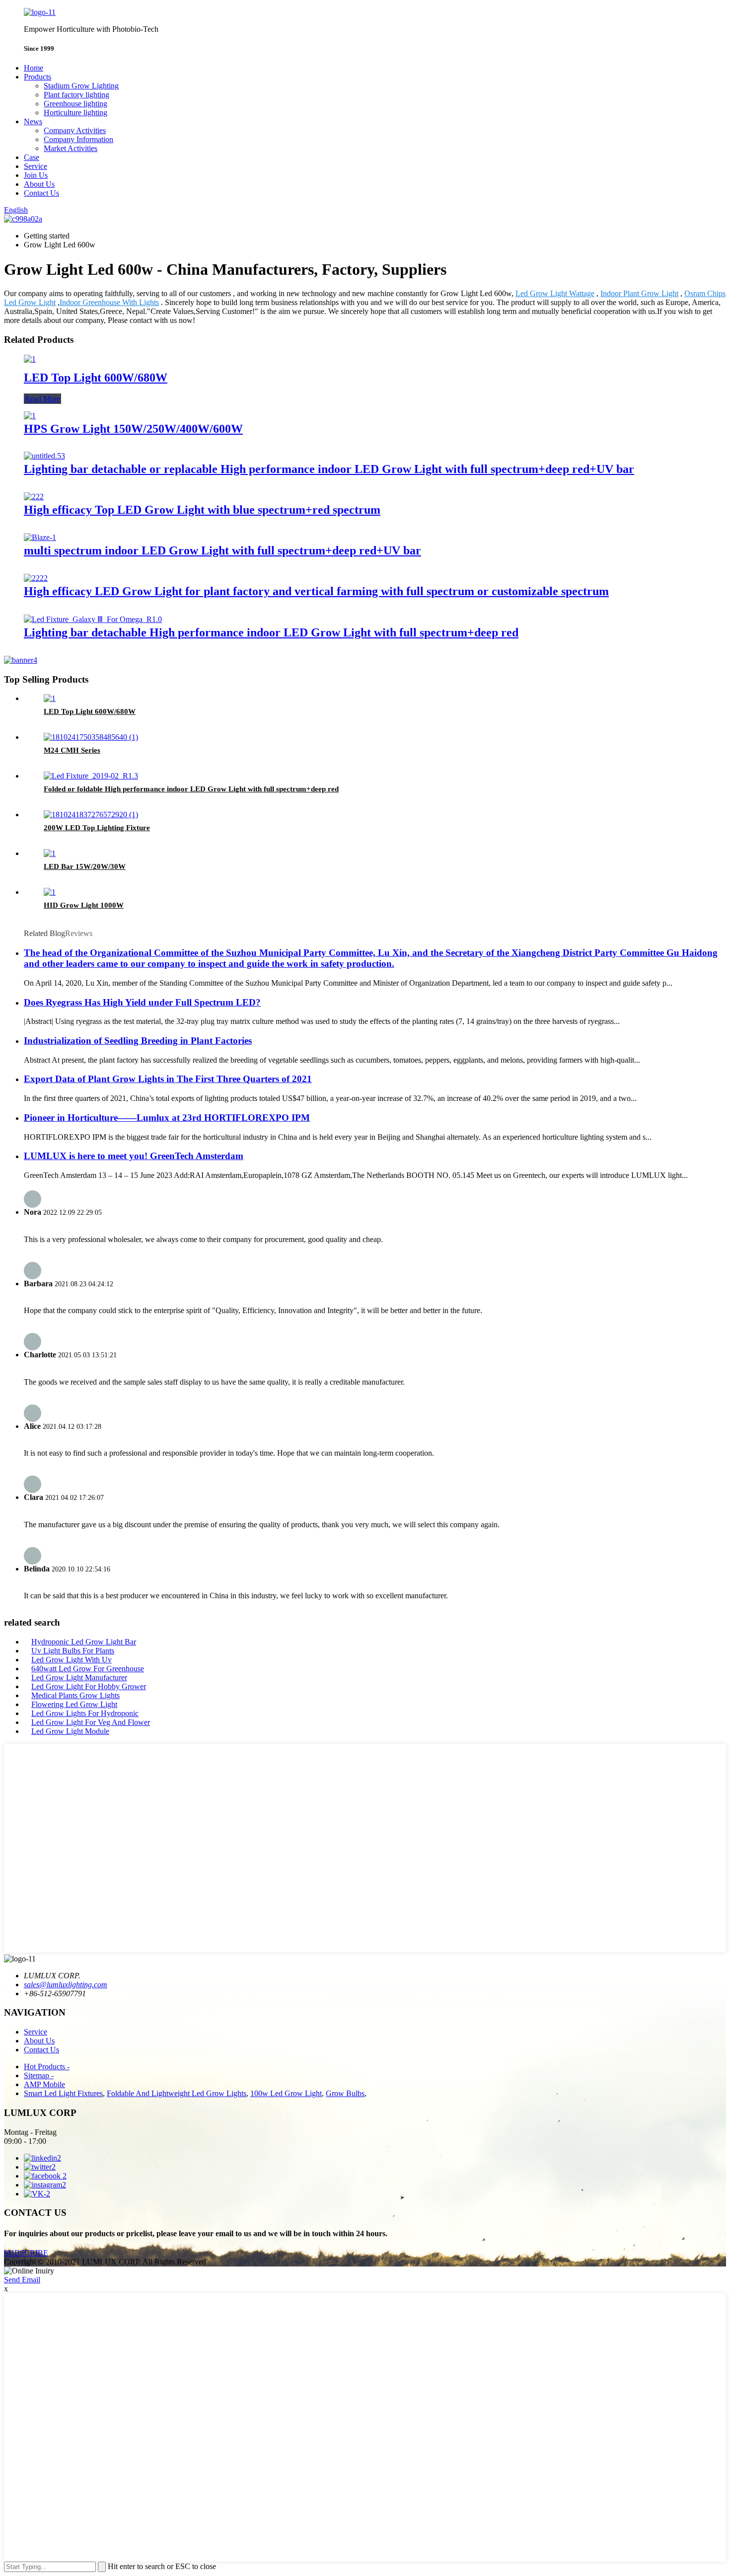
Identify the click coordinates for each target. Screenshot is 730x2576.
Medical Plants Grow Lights (75, 1695)
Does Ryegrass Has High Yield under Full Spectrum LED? (142, 1002)
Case (32, 157)
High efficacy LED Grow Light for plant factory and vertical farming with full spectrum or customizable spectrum (316, 591)
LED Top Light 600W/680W (96, 378)
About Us (39, 184)
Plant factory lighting (76, 95)
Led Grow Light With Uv (72, 1660)
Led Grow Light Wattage (555, 293)
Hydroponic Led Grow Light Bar (84, 1642)
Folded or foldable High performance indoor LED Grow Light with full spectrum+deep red (191, 789)
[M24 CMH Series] (91, 737)
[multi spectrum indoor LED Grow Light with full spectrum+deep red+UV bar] (40, 537)
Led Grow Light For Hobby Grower (89, 1686)
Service (36, 166)
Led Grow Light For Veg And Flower (91, 1722)
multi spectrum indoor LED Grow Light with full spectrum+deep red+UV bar (222, 550)
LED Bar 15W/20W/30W (85, 866)
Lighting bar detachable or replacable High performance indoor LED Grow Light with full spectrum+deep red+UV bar (329, 469)
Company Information (78, 139)
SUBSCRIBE (26, 2253)
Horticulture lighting (75, 113)
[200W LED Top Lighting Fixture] (91, 815)
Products (37, 77)
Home (34, 68)
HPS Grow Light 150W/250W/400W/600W (133, 429)
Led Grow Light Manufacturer (79, 1678)
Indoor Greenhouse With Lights (109, 302)
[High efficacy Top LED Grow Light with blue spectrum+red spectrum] (34, 497)
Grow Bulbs (345, 2093)
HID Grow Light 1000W (84, 905)
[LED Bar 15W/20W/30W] (50, 853)
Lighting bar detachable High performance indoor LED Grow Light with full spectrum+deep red (271, 632)
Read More (42, 399)
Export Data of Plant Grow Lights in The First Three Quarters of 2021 (168, 1079)
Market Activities (71, 148)
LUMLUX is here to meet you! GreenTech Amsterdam (134, 1156)
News (33, 121)
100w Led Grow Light (286, 2093)
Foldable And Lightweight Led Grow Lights (177, 2093)
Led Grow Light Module (70, 1731)
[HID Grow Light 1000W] (50, 892)
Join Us (36, 175)
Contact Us (41, 193)
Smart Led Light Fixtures (63, 2093)
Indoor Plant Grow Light (639, 293)
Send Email (22, 2280)
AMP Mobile (44, 2084)
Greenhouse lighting (75, 104)
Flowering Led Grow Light (74, 1704)
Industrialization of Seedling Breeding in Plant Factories (138, 1041)
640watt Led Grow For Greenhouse (88, 1669)
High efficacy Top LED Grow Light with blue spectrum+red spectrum (202, 510)
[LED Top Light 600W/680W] (30, 359)
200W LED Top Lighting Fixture (97, 828)
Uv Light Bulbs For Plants (73, 1651)
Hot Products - (47, 2067)
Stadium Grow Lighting (81, 86)
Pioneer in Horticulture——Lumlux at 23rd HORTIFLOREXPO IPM (167, 1118)
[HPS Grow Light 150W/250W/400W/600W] (30, 416)
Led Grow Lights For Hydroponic (85, 1713)
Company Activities (75, 130)
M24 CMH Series (72, 750)
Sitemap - (39, 2075)
